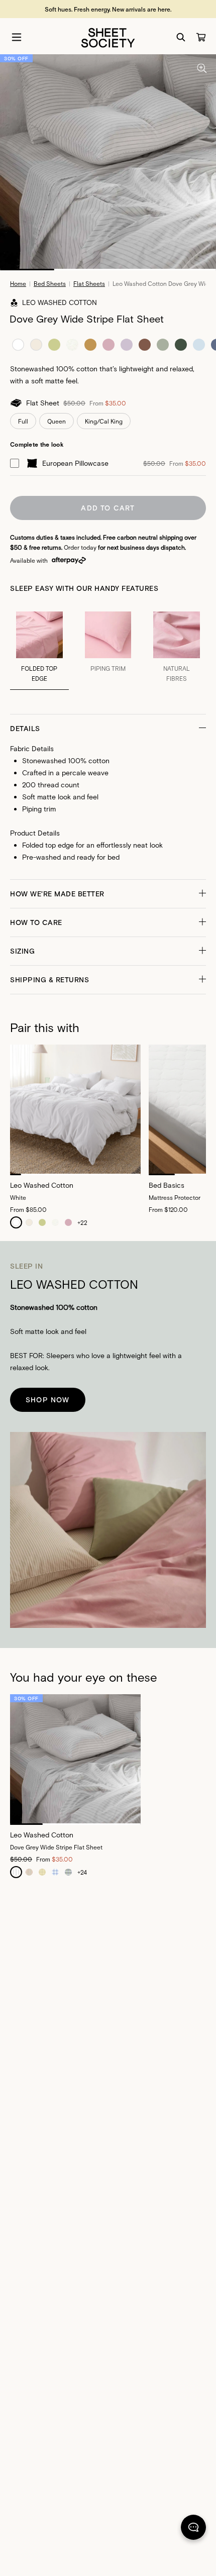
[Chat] (193, 2529)
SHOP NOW (48, 1400)
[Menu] (17, 37)
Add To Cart (108, 508)
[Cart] (201, 37)
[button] (108, 729)
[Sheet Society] (108, 37)
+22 (82, 1222)
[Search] (181, 37)
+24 (82, 1872)
